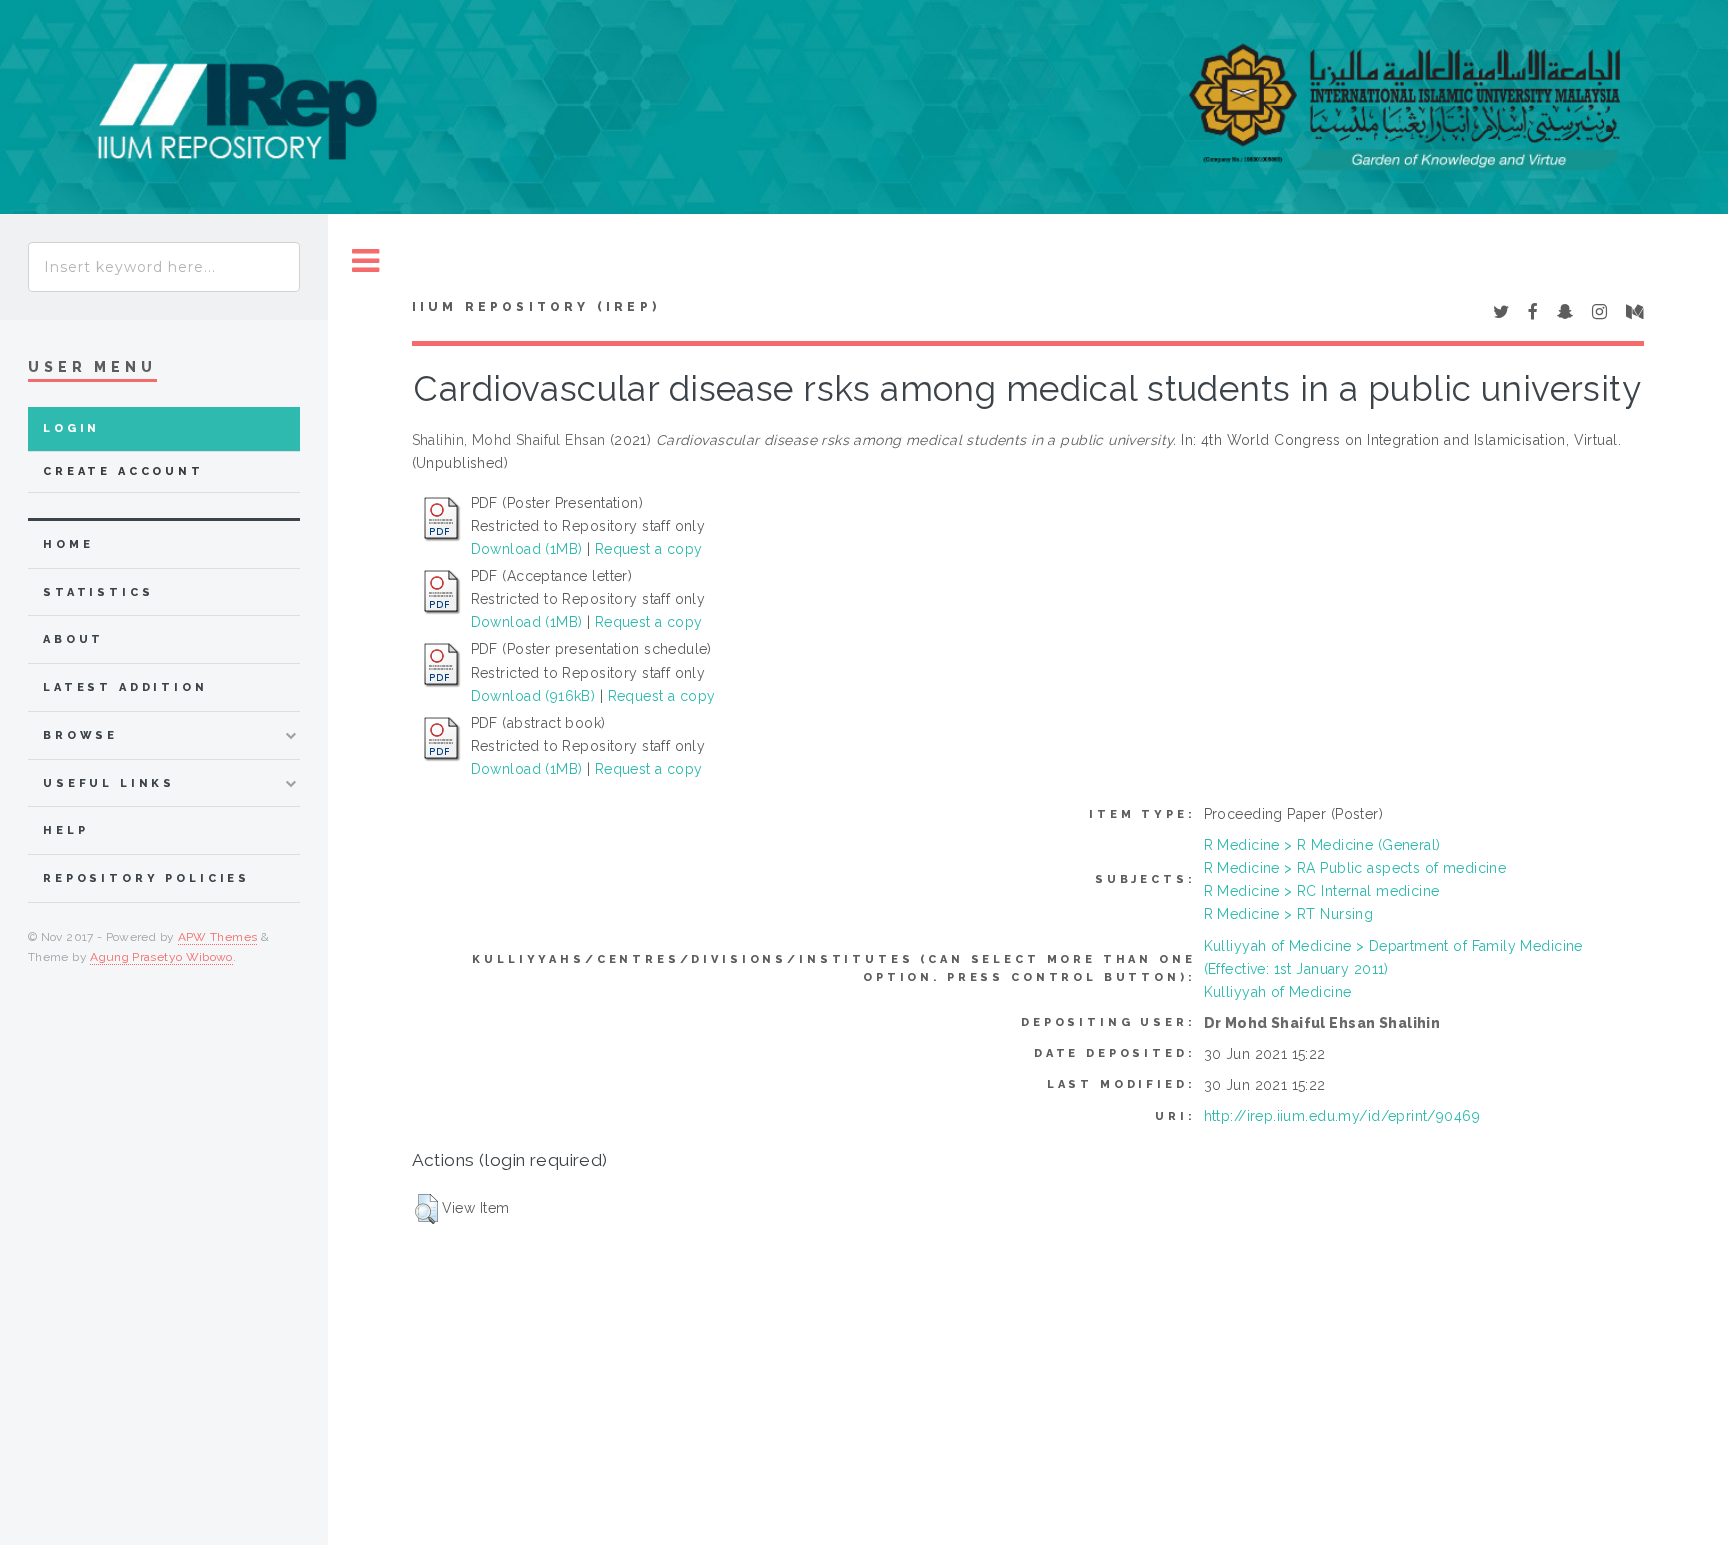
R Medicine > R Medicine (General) (1322, 845)
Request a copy (649, 549)
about (73, 639)
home (68, 544)
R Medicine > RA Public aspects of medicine (1355, 868)
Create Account (123, 471)
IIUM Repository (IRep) (536, 307)
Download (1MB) (527, 549)
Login (71, 428)
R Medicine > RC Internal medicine (1322, 891)
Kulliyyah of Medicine (1278, 992)
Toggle (366, 261)
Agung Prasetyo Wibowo (161, 957)
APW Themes (218, 937)
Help (65, 830)
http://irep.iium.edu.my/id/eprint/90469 (1342, 1116)
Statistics (98, 592)
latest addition (125, 687)
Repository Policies (146, 878)
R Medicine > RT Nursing (1289, 914)
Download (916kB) (533, 696)
